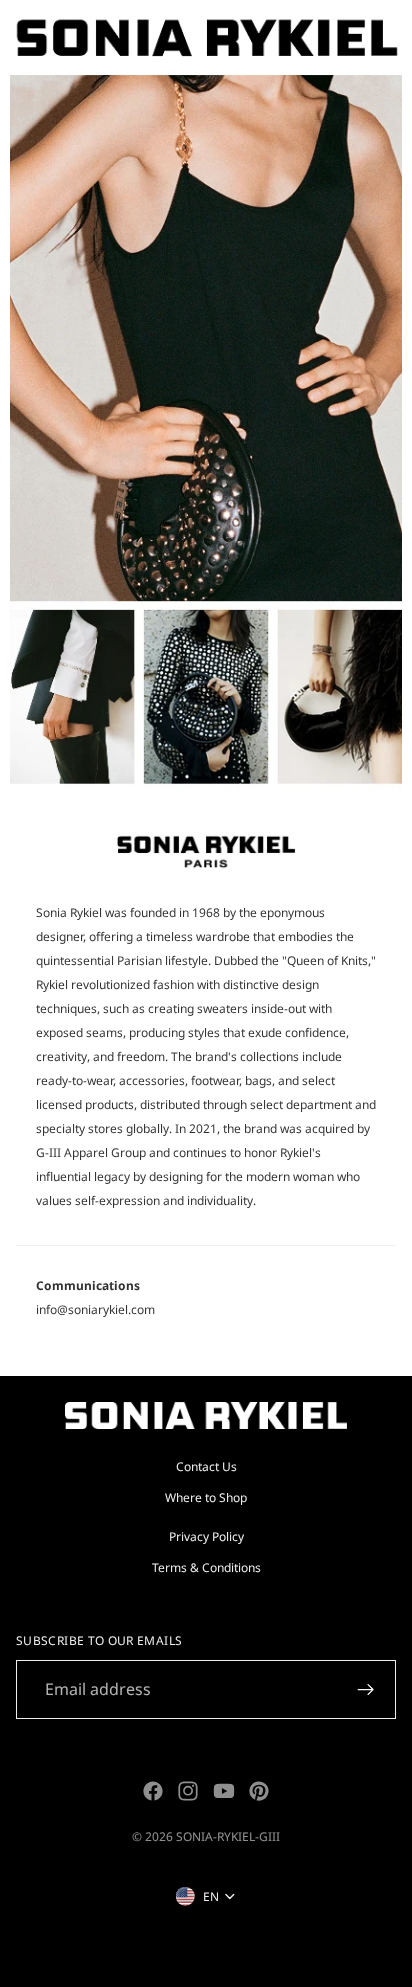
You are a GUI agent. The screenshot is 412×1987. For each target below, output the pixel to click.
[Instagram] (188, 1791)
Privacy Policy (206, 1536)
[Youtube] (224, 1791)
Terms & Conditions (206, 1567)
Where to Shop (206, 1497)
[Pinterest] (259, 1791)
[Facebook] (153, 1791)
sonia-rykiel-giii (228, 1836)
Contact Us (206, 1465)
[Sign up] (366, 1690)
